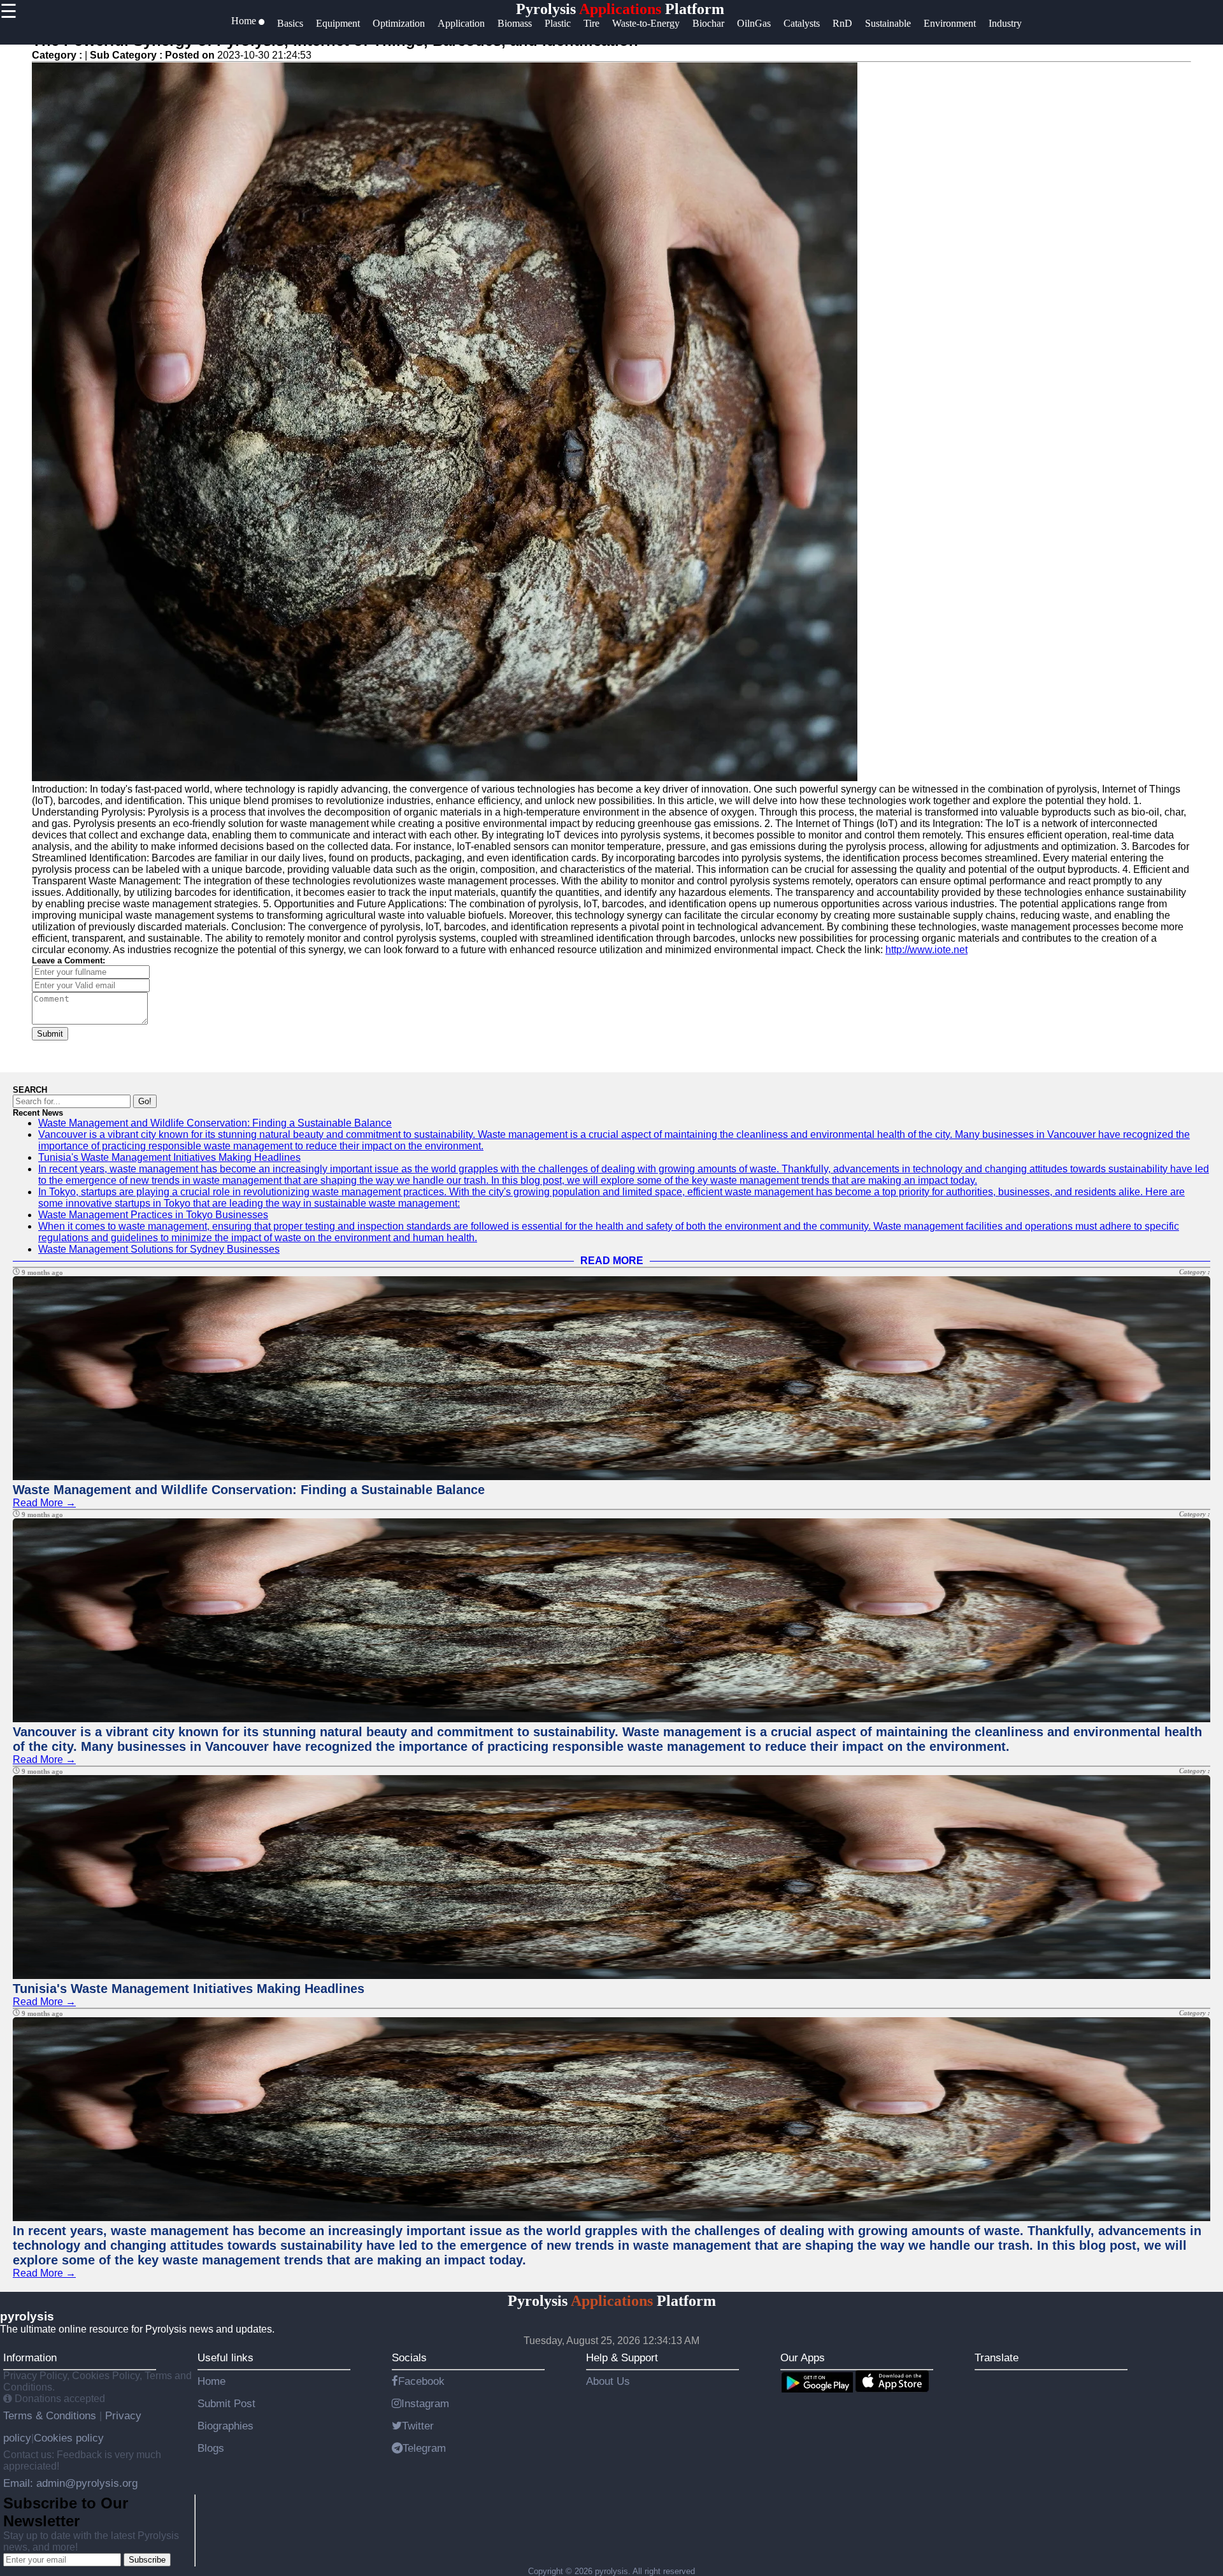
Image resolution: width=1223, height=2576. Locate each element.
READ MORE (612, 1261)
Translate (997, 2357)
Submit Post (226, 2403)
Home (211, 2381)
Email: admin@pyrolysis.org (70, 2483)
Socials (409, 2357)
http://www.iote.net (926, 950)
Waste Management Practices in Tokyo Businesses (153, 1215)
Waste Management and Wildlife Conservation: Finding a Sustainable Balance (215, 1123)
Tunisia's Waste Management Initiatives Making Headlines (169, 1157)
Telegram (424, 2448)
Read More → (44, 1503)
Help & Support (622, 2357)
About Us (608, 2381)
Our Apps (803, 2357)
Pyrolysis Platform (620, 9)
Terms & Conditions (51, 2415)
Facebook (421, 2381)
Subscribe (147, 2560)
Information (30, 2357)
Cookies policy (69, 2438)
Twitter (418, 2426)
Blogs (211, 2448)
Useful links (225, 2357)
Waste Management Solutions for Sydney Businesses (159, 1249)
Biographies (225, 2426)
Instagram (425, 2403)
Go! (145, 1101)
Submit (50, 1034)
